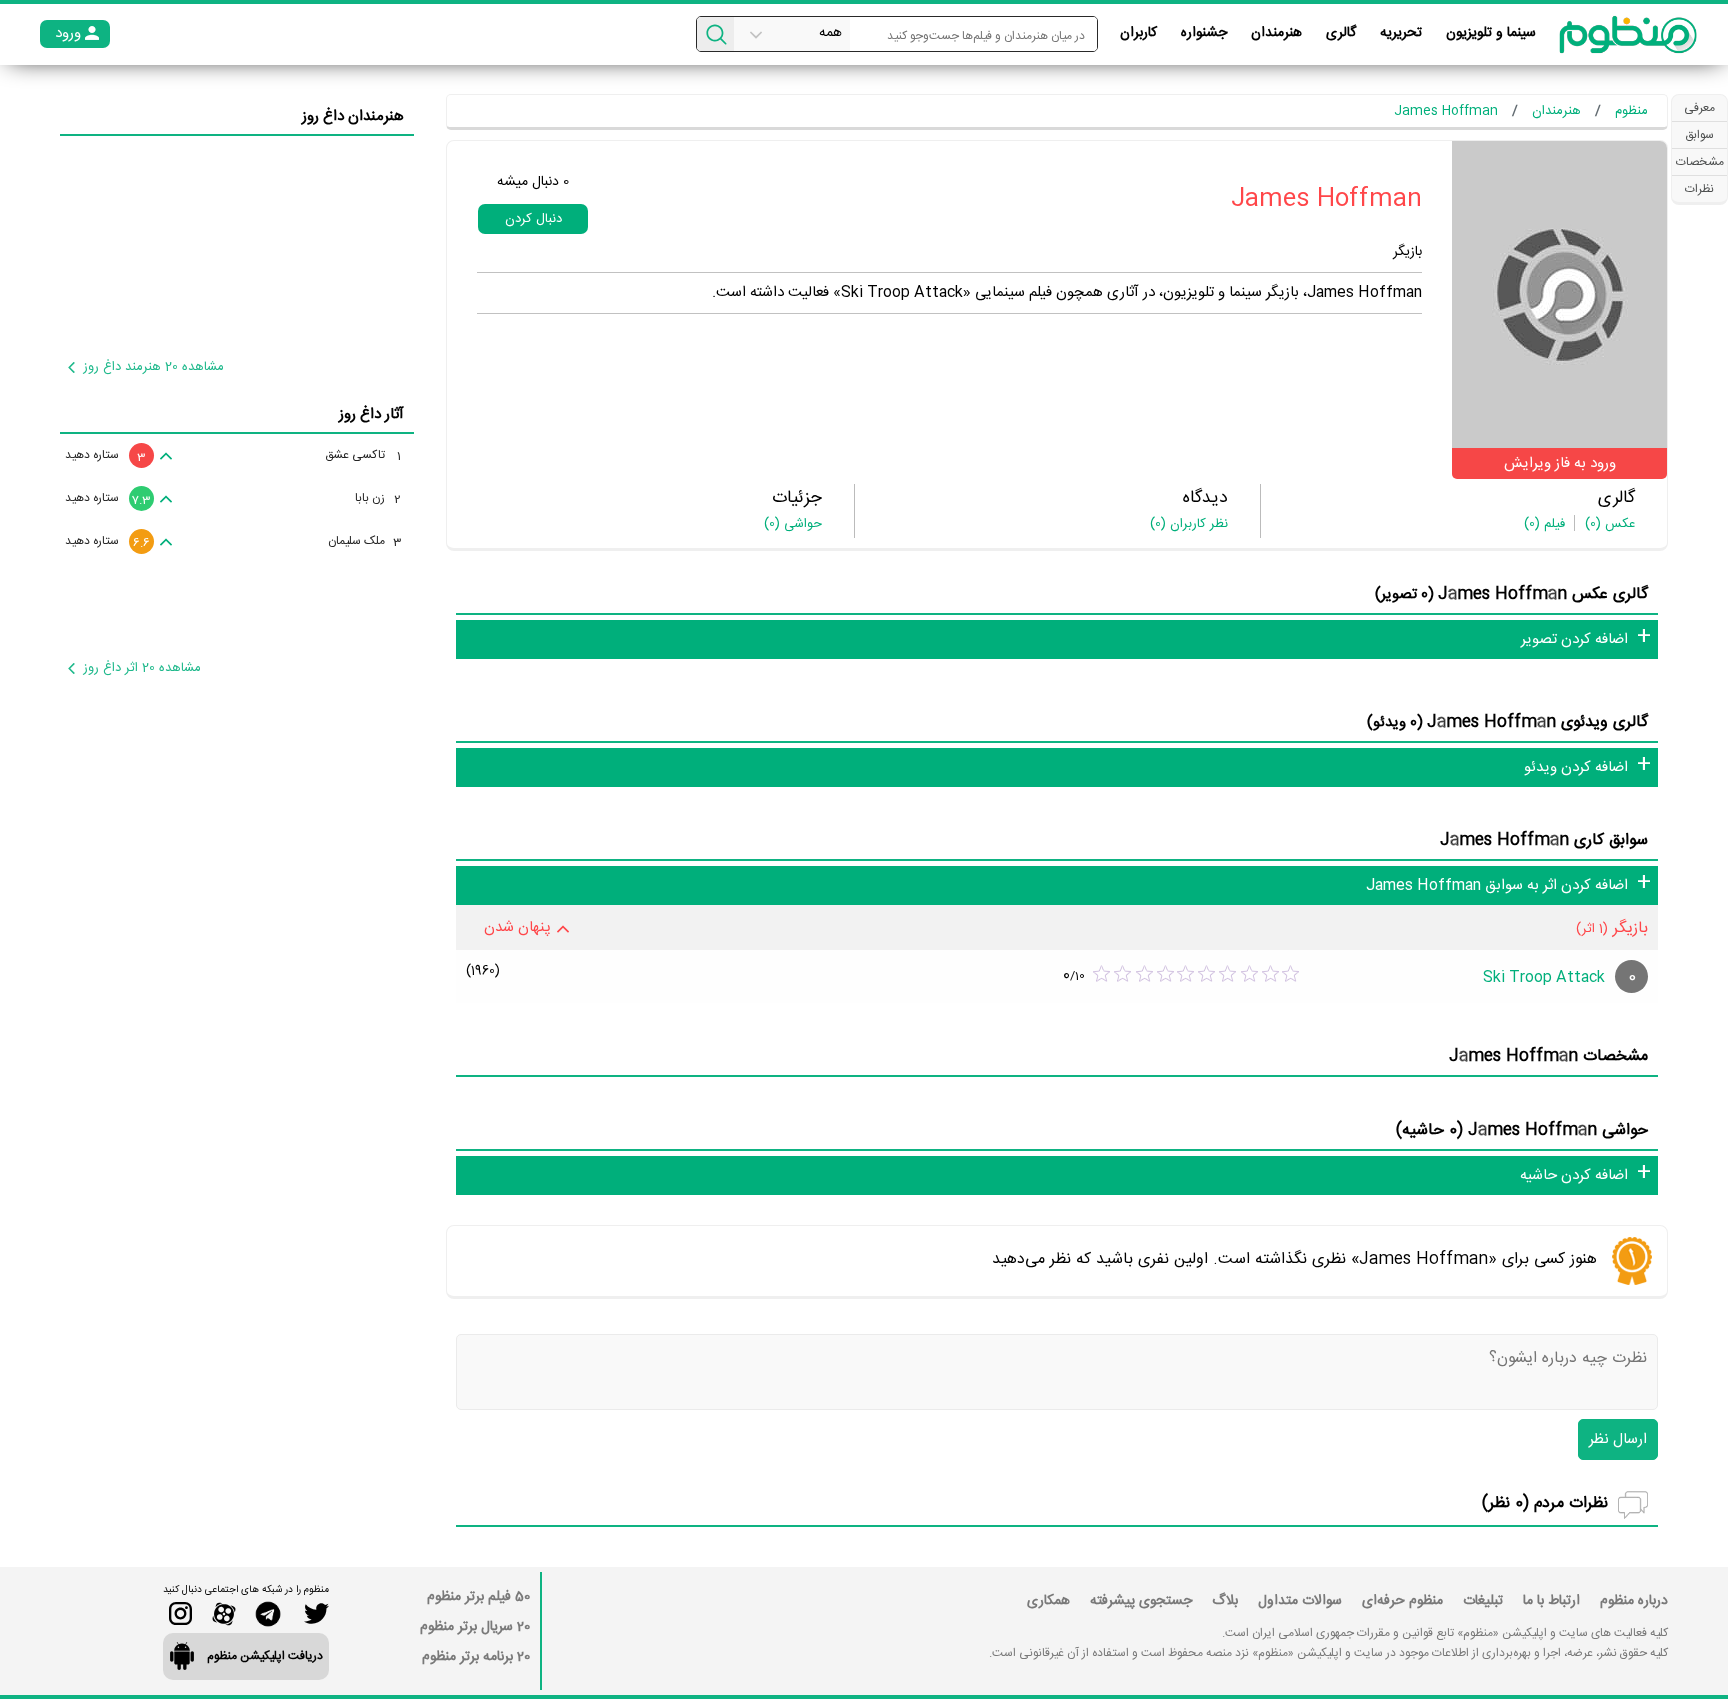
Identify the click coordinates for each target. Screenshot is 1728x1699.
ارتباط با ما (1551, 1601)
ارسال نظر (1618, 1439)
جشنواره (1204, 33)
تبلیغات (1483, 1601)
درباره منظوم (1634, 1601)
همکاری (1048, 1601)
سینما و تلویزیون (1491, 33)
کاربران (1138, 33)
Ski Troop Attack (1544, 977)
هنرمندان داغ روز (353, 116)
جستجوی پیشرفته (1141, 1601)
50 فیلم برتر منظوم (478, 1597)
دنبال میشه (533, 182)
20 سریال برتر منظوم (475, 1627)
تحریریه (1401, 33)
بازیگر (1407, 252)
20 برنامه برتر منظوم (476, 1657)
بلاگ (1225, 1601)
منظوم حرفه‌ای (1402, 1601)
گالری (1341, 33)
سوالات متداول (1300, 1601)
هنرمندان (1276, 33)
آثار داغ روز (371, 414)
